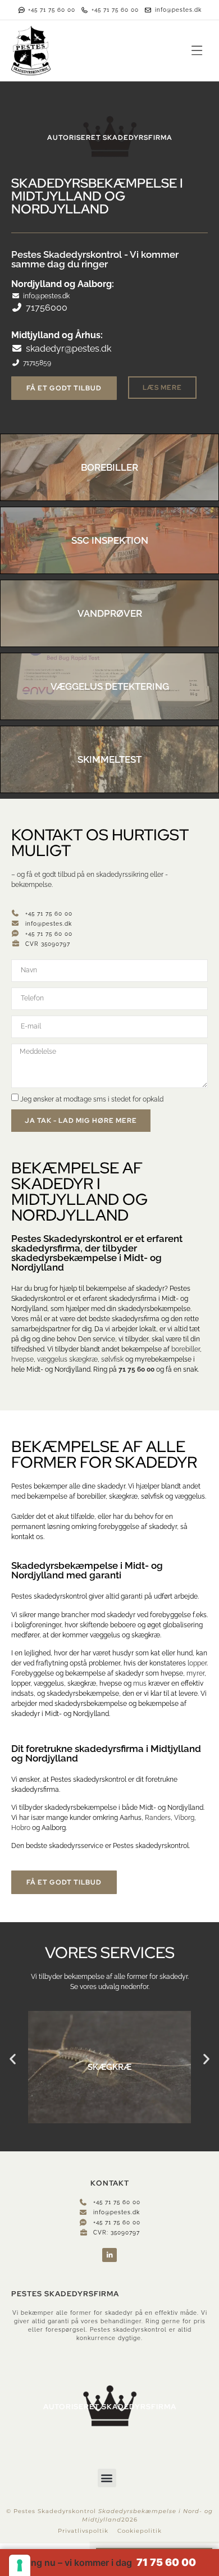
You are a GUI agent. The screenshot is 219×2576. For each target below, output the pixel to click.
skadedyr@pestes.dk (69, 349)
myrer (195, 1673)
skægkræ (83, 1359)
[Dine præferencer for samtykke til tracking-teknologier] (20, 2565)
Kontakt (47, 835)
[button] (197, 51)
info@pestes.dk (46, 296)
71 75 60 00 (136, 1369)
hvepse (22, 1359)
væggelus (52, 1359)
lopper (197, 1663)
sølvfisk (112, 1359)
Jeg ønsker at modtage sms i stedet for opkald (92, 1099)
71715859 (37, 363)
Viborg (184, 1818)
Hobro (21, 1828)
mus (140, 1683)
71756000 (47, 308)
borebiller (186, 1349)
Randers (158, 1818)
